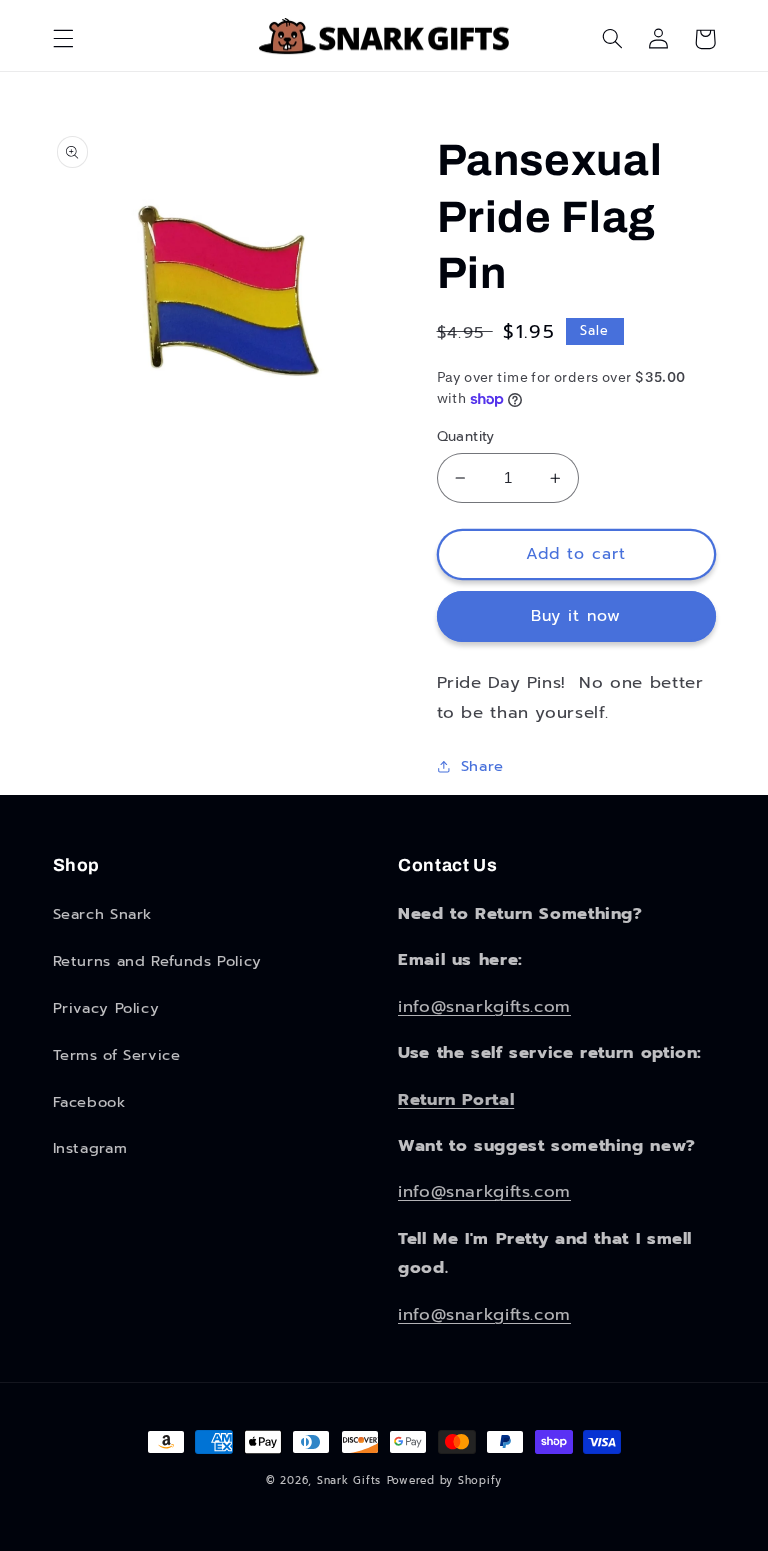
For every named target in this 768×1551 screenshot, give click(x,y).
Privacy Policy (106, 1008)
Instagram (90, 1148)
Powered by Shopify (444, 1480)
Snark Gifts (349, 1480)
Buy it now (576, 616)
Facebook (89, 1102)
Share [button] (482, 766)
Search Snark (103, 914)
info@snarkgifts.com (484, 1006)
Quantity (466, 437)
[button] (63, 39)
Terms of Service (117, 1055)
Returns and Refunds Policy (157, 961)
